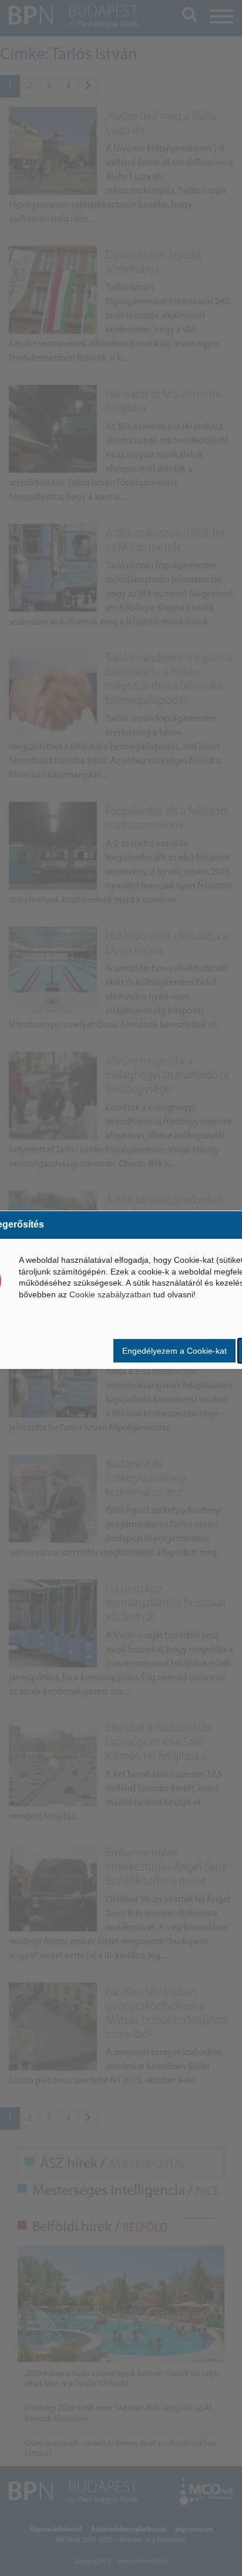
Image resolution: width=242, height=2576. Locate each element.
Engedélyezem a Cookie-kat (174, 1351)
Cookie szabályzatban (110, 1294)
